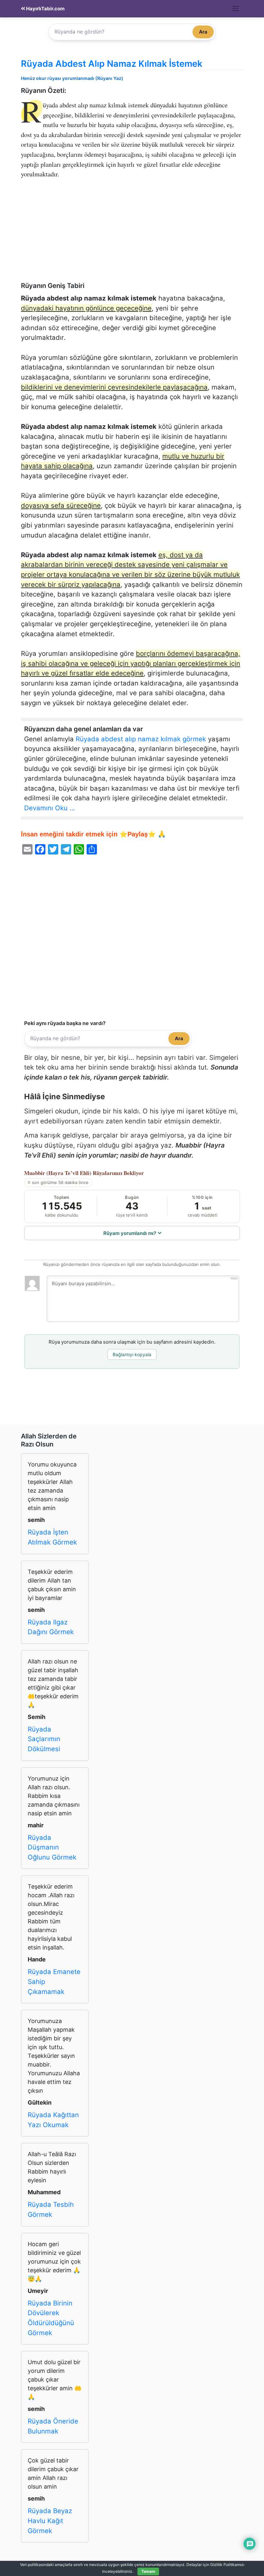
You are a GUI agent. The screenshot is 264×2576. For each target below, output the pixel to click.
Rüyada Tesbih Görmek (51, 2209)
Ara (203, 32)
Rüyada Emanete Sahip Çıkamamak (54, 1981)
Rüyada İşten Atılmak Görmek (52, 1537)
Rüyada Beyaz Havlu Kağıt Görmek (50, 2521)
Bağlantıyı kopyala (132, 1354)
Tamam (148, 2571)
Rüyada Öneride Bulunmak (53, 2426)
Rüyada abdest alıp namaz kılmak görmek (141, 739)
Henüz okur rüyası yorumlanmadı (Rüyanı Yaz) (72, 78)
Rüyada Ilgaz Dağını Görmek (51, 1627)
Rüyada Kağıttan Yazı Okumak (53, 2120)
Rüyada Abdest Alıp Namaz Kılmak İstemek (112, 64)
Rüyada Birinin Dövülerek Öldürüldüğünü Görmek (51, 2318)
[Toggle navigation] (236, 9)
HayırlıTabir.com (45, 9)
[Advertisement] (132, 234)
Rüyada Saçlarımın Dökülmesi (44, 1739)
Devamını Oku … (50, 808)
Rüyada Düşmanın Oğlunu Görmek (52, 1847)
